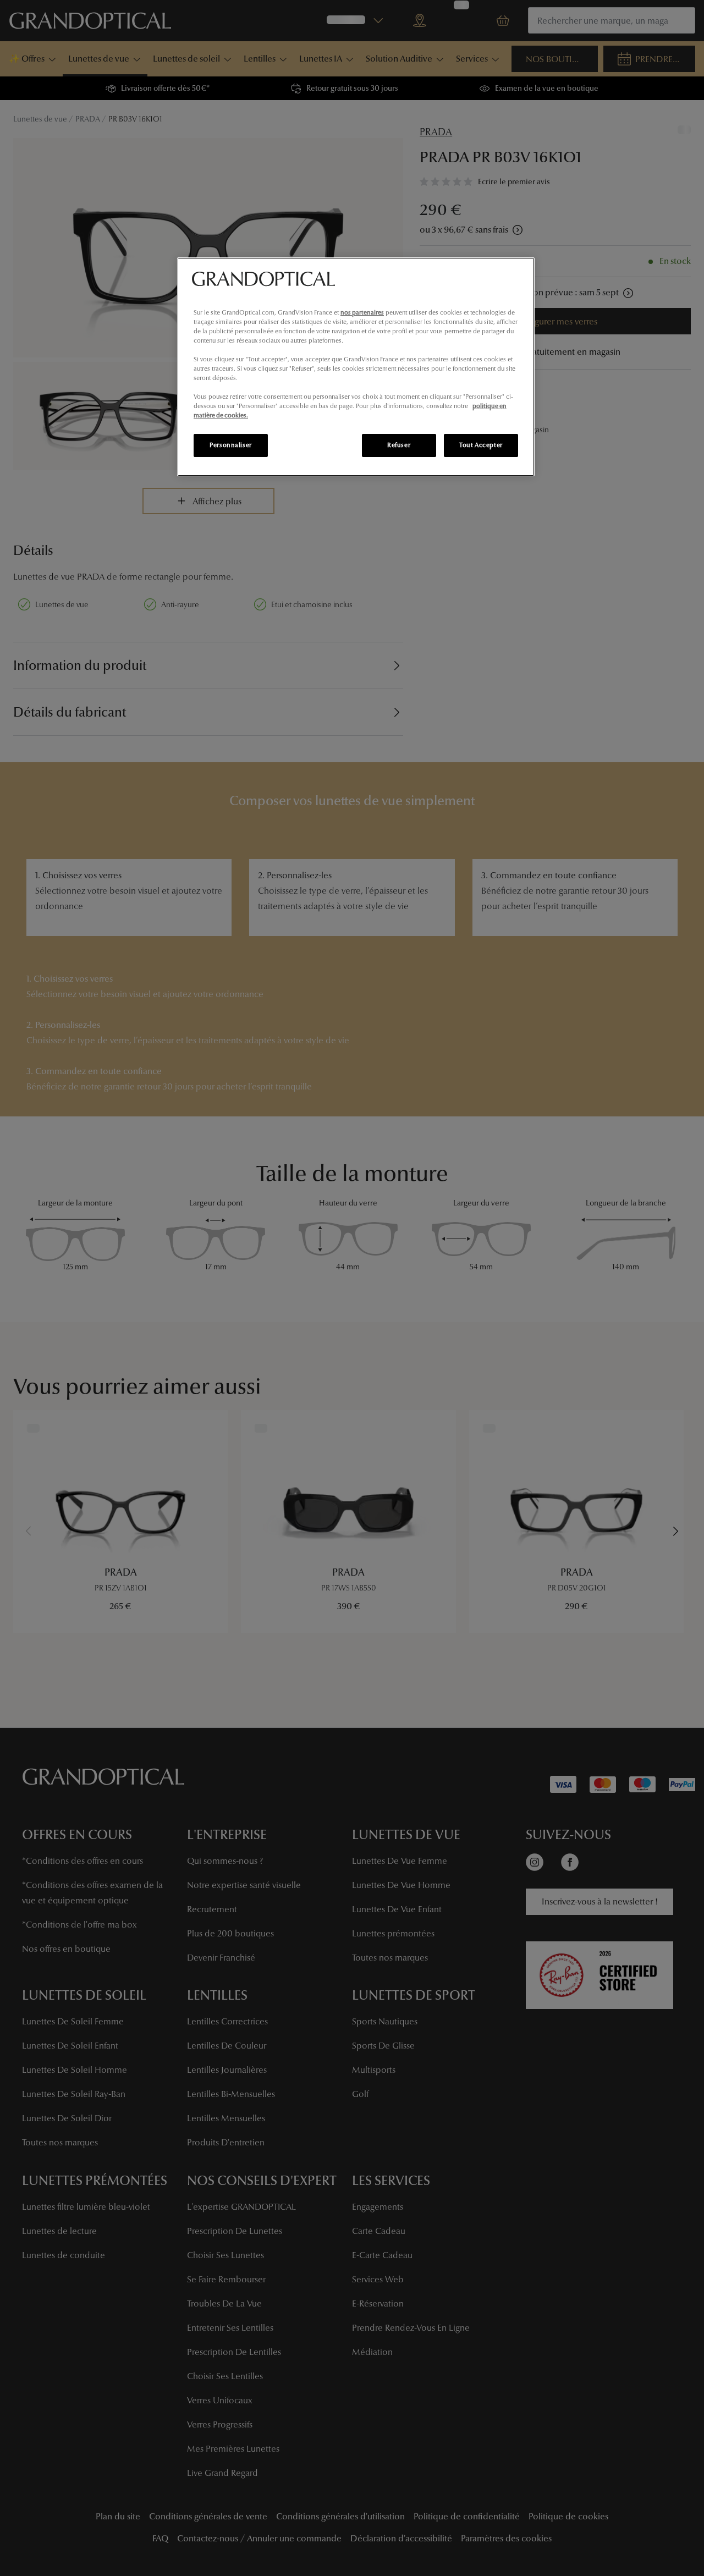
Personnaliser (230, 445)
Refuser (399, 445)
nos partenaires (362, 312)
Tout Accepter (481, 445)
